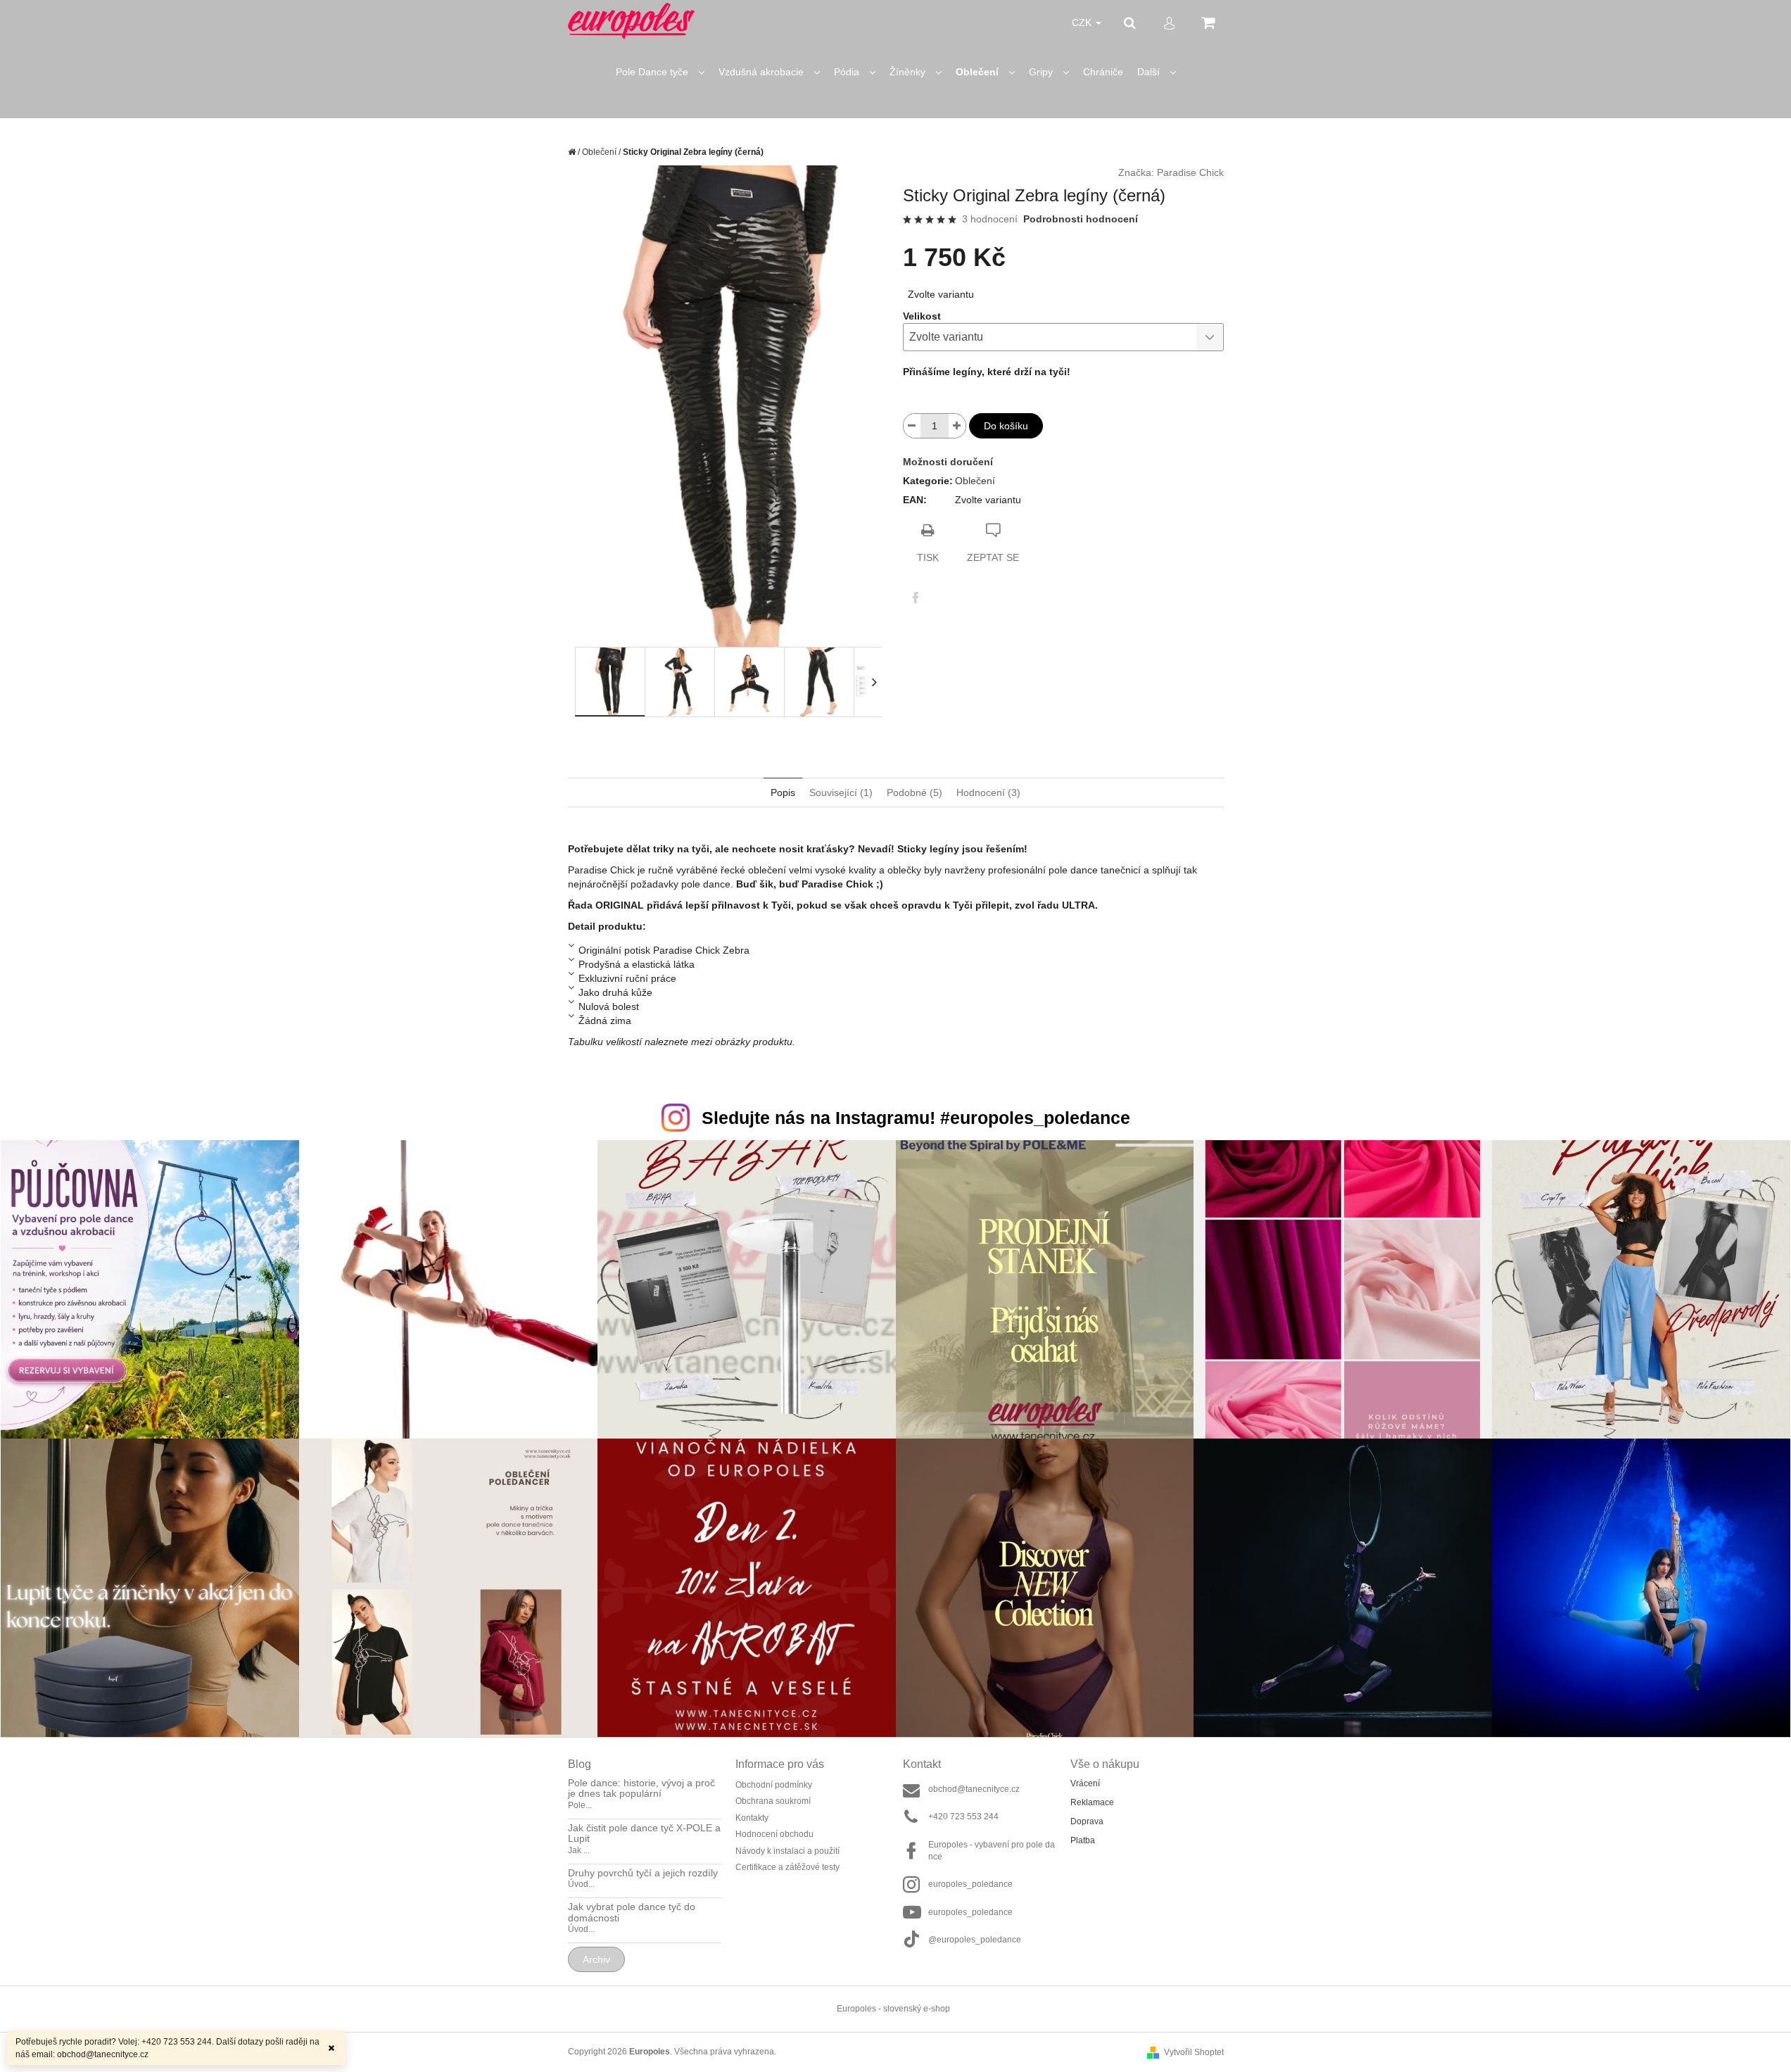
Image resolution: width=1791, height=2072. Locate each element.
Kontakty (752, 1818)
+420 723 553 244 (963, 1817)
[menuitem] (660, 72)
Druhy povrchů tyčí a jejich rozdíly (643, 1873)
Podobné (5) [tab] (915, 792)
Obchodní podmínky (774, 1785)
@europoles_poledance (975, 1940)
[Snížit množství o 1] (912, 426)
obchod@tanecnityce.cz (974, 1789)
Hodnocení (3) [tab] (988, 792)
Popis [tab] (783, 792)
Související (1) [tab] (841, 792)
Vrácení (1085, 1783)
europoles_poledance (970, 1884)
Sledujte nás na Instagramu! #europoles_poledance (916, 1118)
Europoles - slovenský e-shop (893, 2009)
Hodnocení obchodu (774, 1834)
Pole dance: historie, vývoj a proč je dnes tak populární (641, 1788)
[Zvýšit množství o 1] (957, 426)
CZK (1083, 23)
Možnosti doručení (948, 462)
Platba (1083, 1840)
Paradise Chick (1190, 172)
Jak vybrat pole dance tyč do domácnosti (632, 1912)
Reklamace (1092, 1802)
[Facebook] (916, 598)
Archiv (596, 1959)
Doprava (1087, 1821)
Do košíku (1006, 426)
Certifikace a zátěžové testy (787, 1867)
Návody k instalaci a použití (787, 1851)
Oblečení (975, 481)
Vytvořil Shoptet (1194, 2052)
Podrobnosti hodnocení (1081, 219)
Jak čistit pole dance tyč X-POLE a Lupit (644, 1833)
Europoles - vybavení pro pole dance (992, 1851)
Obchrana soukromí (773, 1801)
